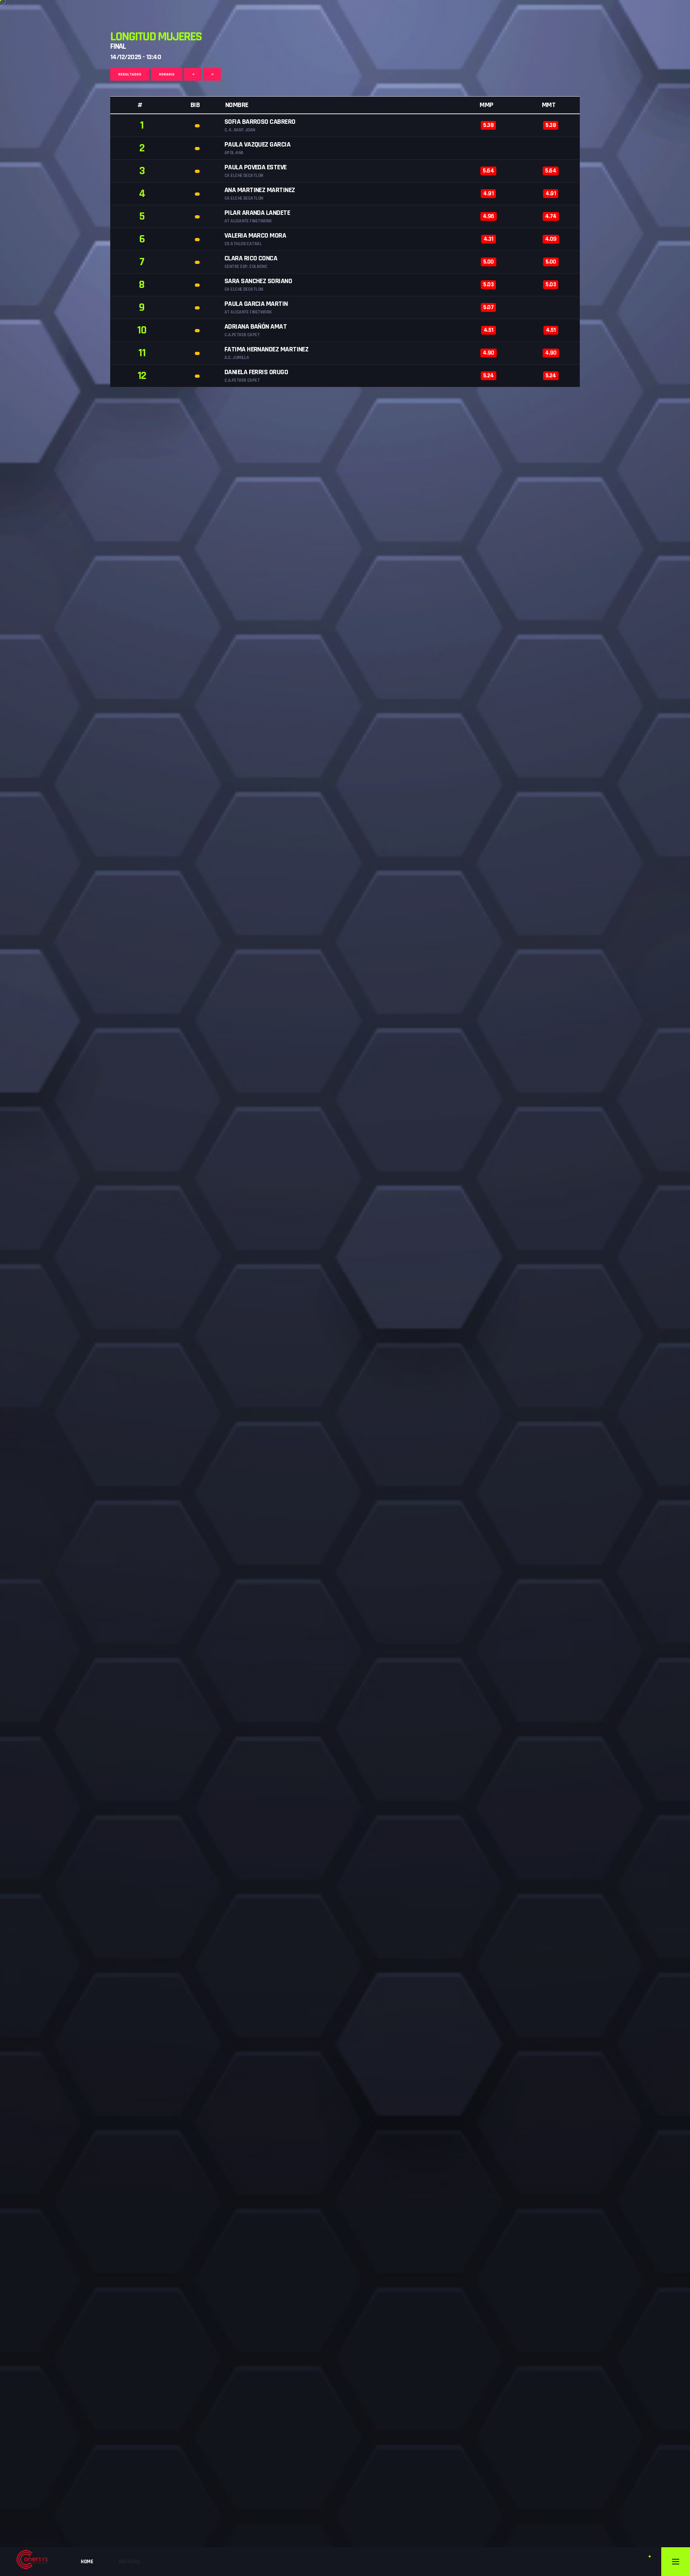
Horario (167, 74)
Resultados (130, 74)
